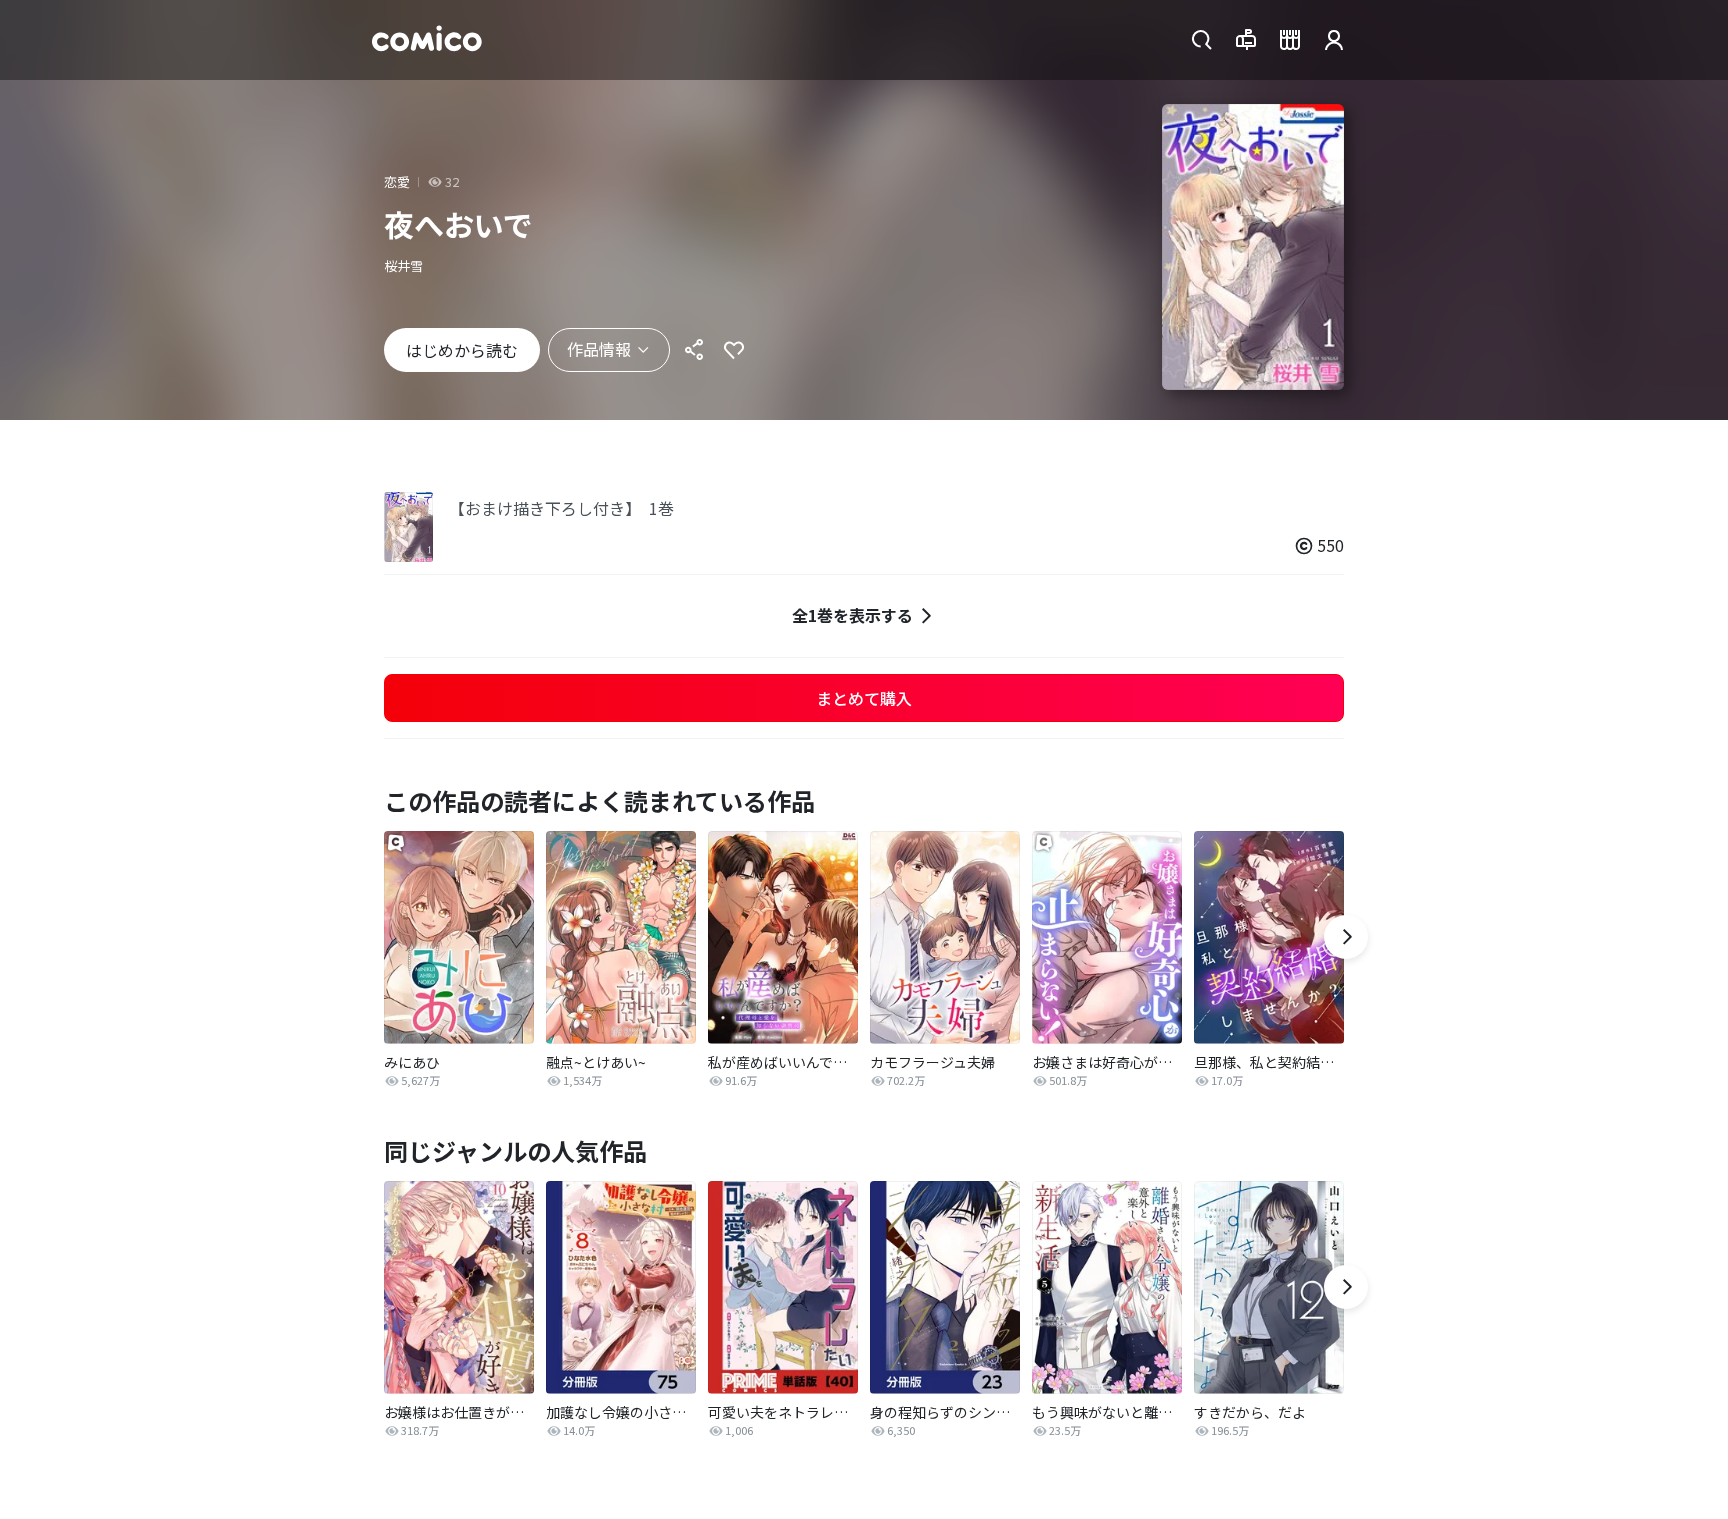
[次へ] (1346, 937)
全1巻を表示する (852, 615)
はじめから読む (462, 350)
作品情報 (599, 349)
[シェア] (694, 350)
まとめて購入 (864, 698)
